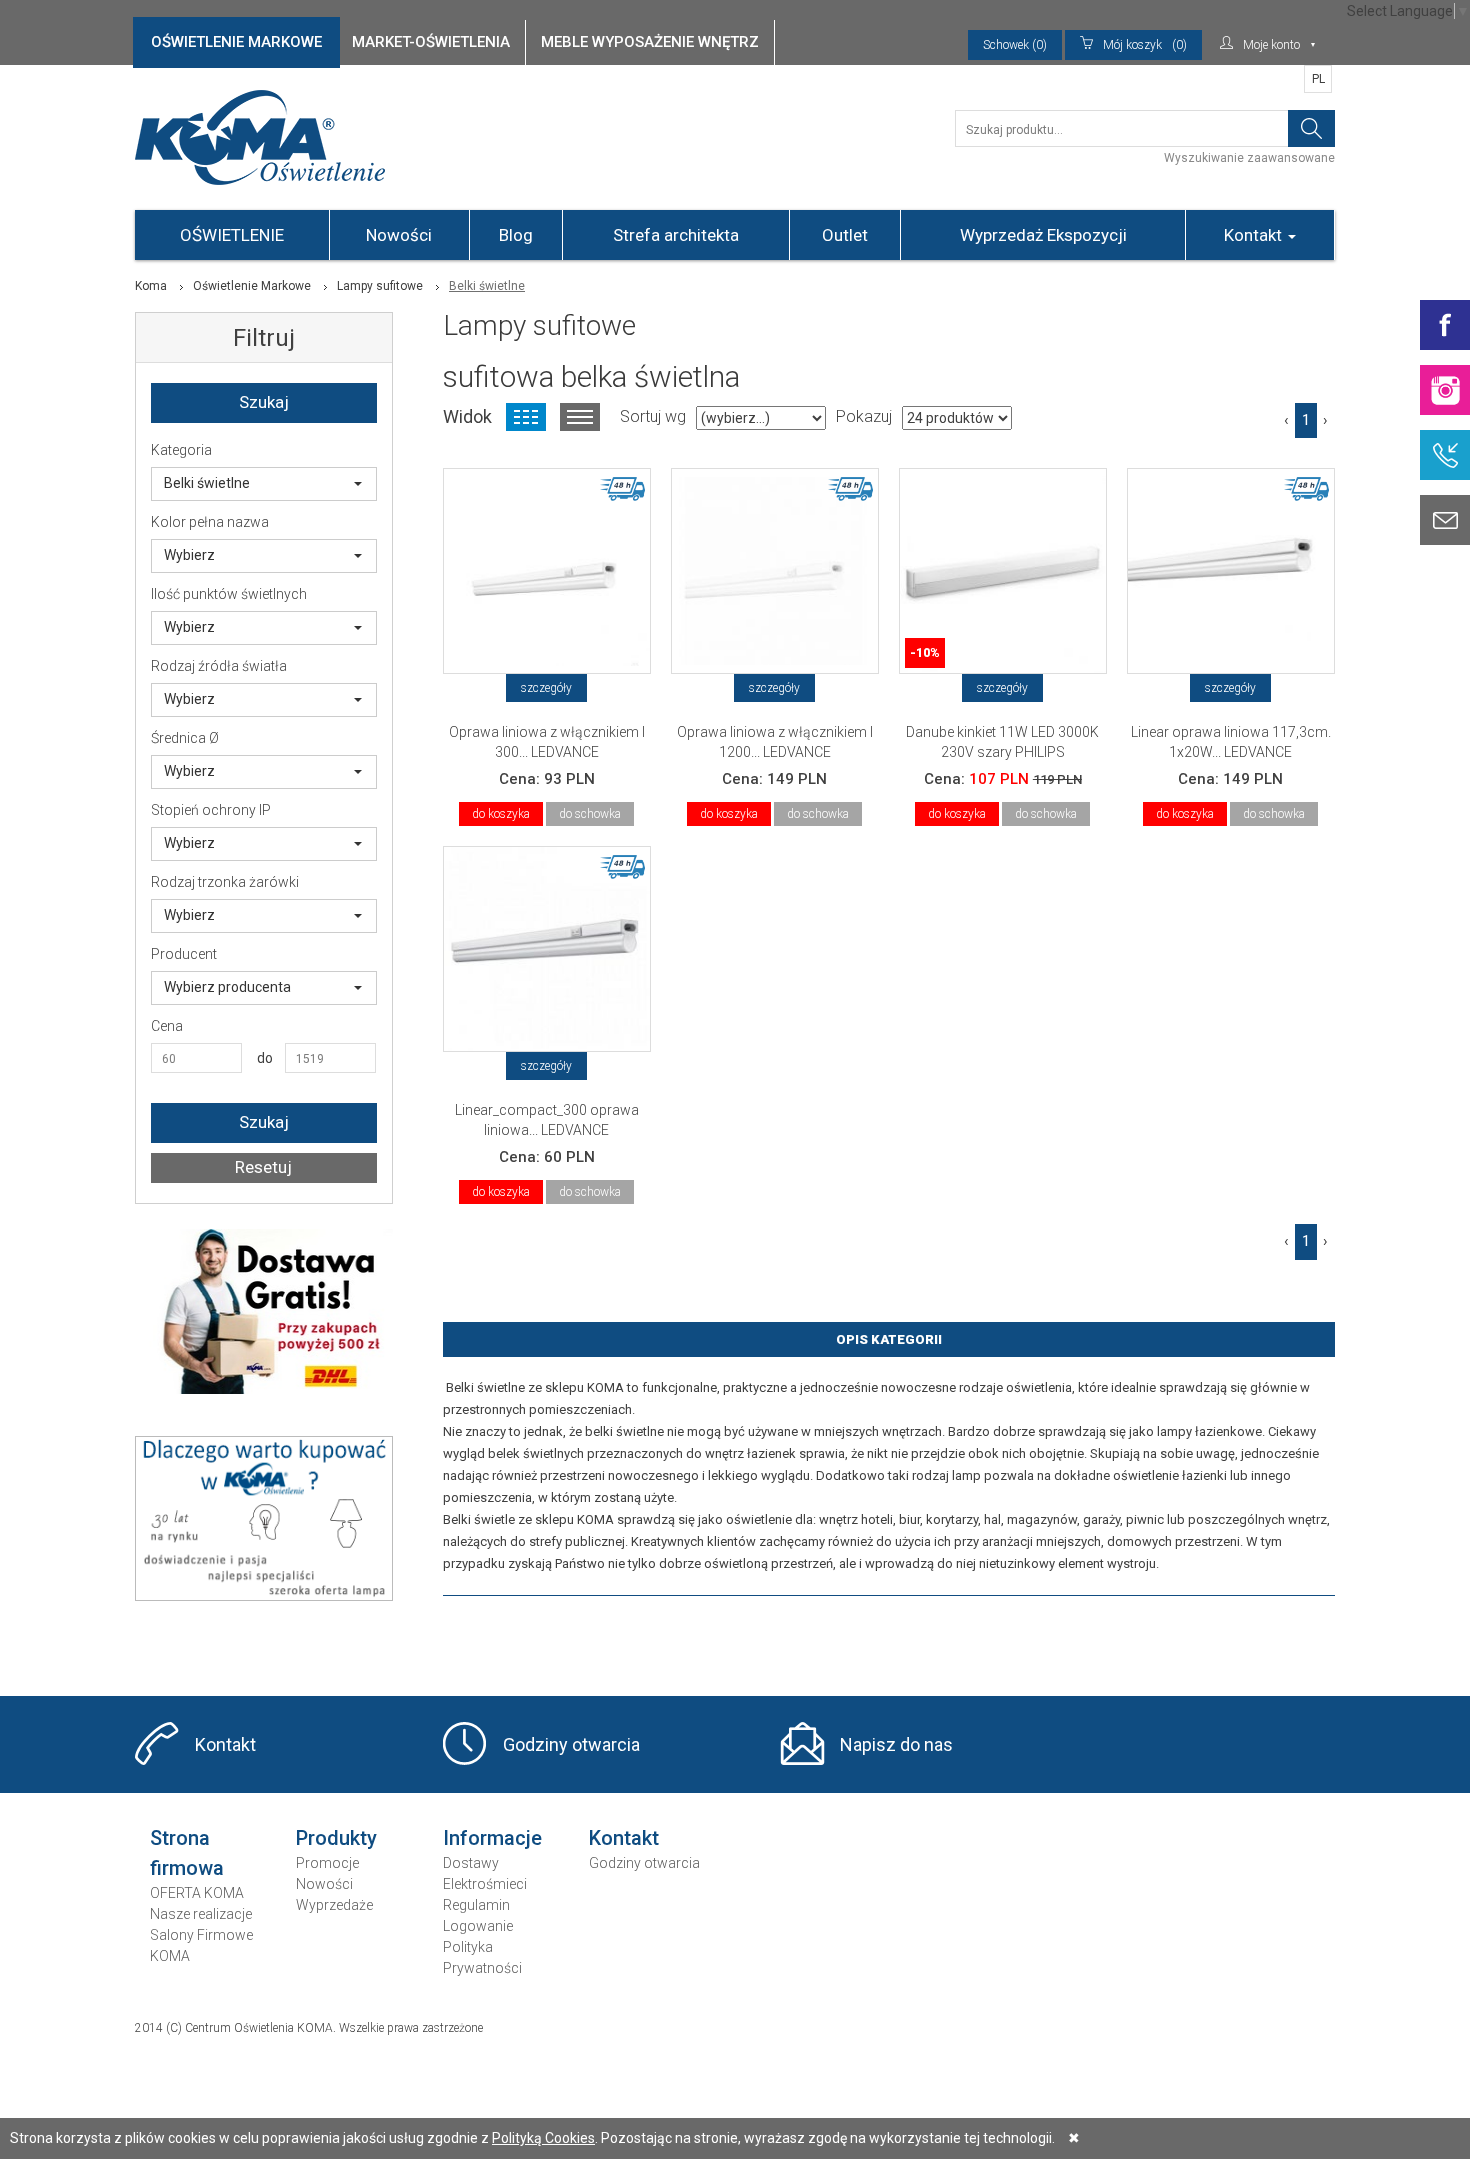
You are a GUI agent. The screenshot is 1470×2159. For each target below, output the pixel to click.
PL (1318, 79)
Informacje (492, 1838)
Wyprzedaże (334, 1905)
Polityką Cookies (543, 2138)
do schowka (590, 814)
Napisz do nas (896, 1744)
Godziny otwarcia (571, 1744)
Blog (516, 235)
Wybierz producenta (227, 987)
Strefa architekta (676, 235)
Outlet (845, 235)
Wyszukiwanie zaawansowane (1249, 158)
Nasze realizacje (201, 1914)
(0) (1145, 45)
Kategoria (181, 450)
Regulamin (476, 1905)
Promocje (327, 1863)
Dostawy (471, 1863)
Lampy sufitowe (380, 286)
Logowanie (478, 1926)
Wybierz (189, 555)
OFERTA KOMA (197, 1893)
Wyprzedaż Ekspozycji (1043, 235)
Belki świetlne (207, 483)
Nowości (399, 235)
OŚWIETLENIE (232, 235)
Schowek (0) (1015, 45)
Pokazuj (864, 416)
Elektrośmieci (485, 1884)
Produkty (336, 1838)
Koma (151, 286)
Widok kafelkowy (526, 417)
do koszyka (501, 814)
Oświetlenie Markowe (252, 286)
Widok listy (580, 417)
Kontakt (1255, 235)
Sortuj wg (653, 416)
